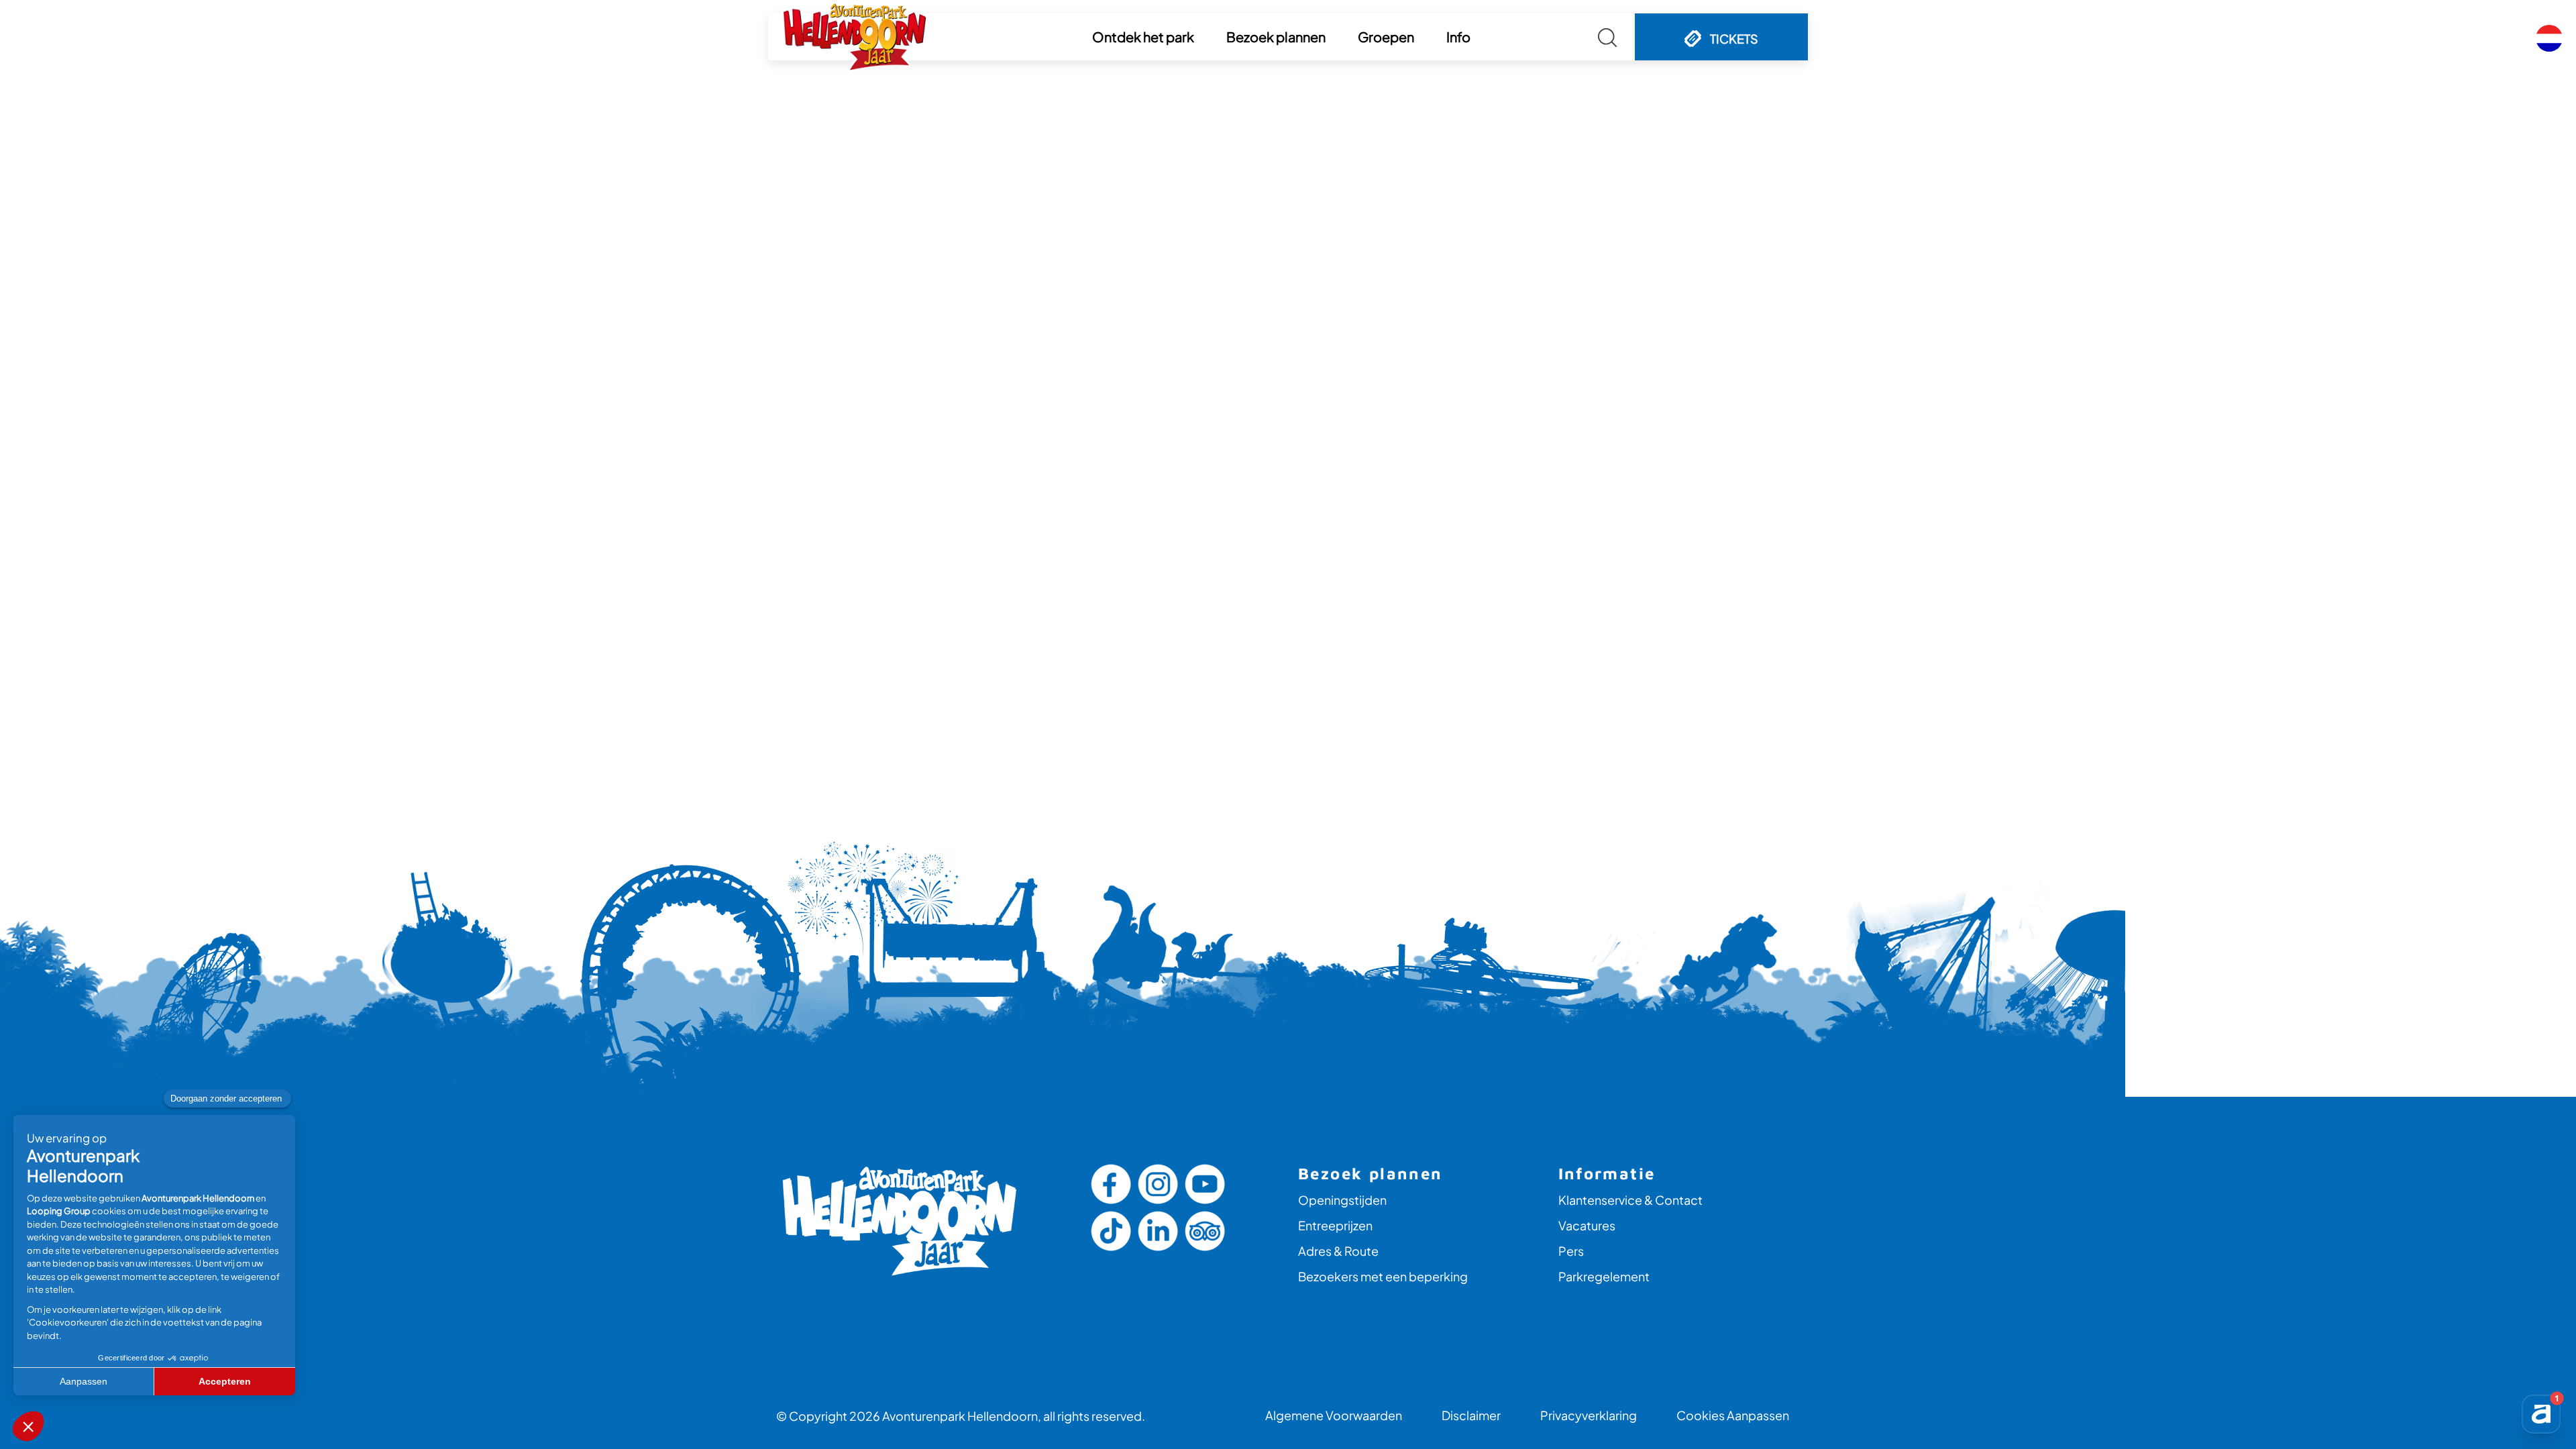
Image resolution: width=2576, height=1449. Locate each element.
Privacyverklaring (1589, 1415)
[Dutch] (2549, 38)
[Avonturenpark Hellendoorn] (855, 37)
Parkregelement (1604, 1276)
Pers (1571, 1251)
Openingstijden (1342, 1200)
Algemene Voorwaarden (1334, 1415)
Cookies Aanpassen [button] (1733, 1415)
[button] (1143, 37)
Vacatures (1587, 1225)
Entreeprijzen (1335, 1225)
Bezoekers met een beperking (1383, 1276)
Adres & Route (1338, 1251)
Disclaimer (1471, 1415)
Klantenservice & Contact (1630, 1200)
